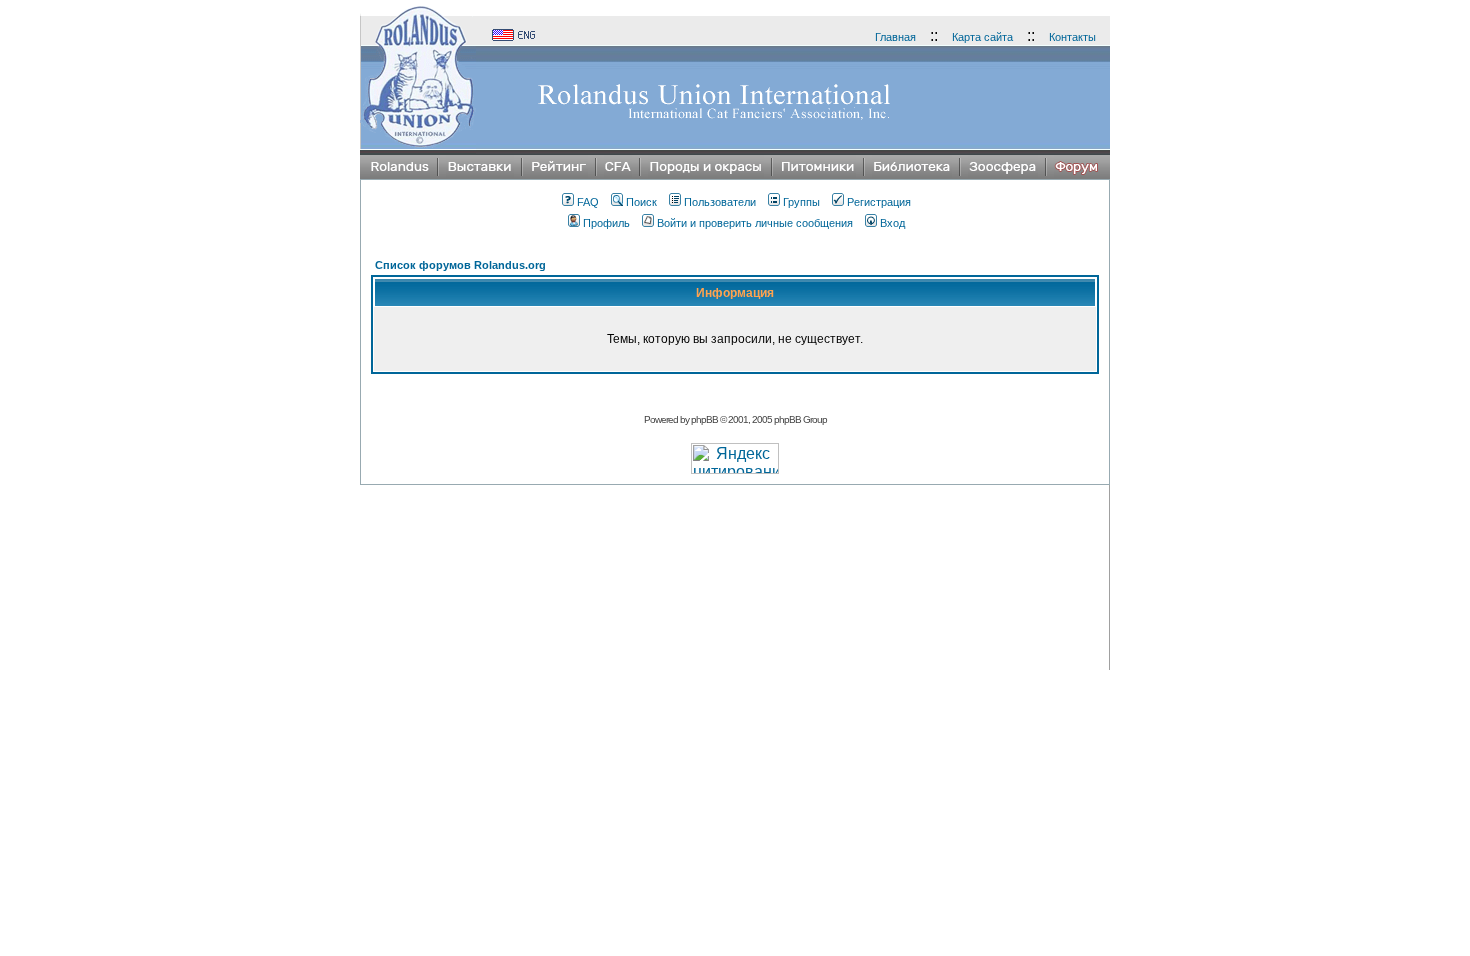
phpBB (704, 419)
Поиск (641, 202)
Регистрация (879, 202)
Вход (892, 223)
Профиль (606, 223)
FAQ (588, 202)
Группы (801, 202)
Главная (895, 37)
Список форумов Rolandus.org (460, 265)
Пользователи (720, 202)
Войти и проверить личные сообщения (755, 223)
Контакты (1072, 37)
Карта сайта (982, 37)
